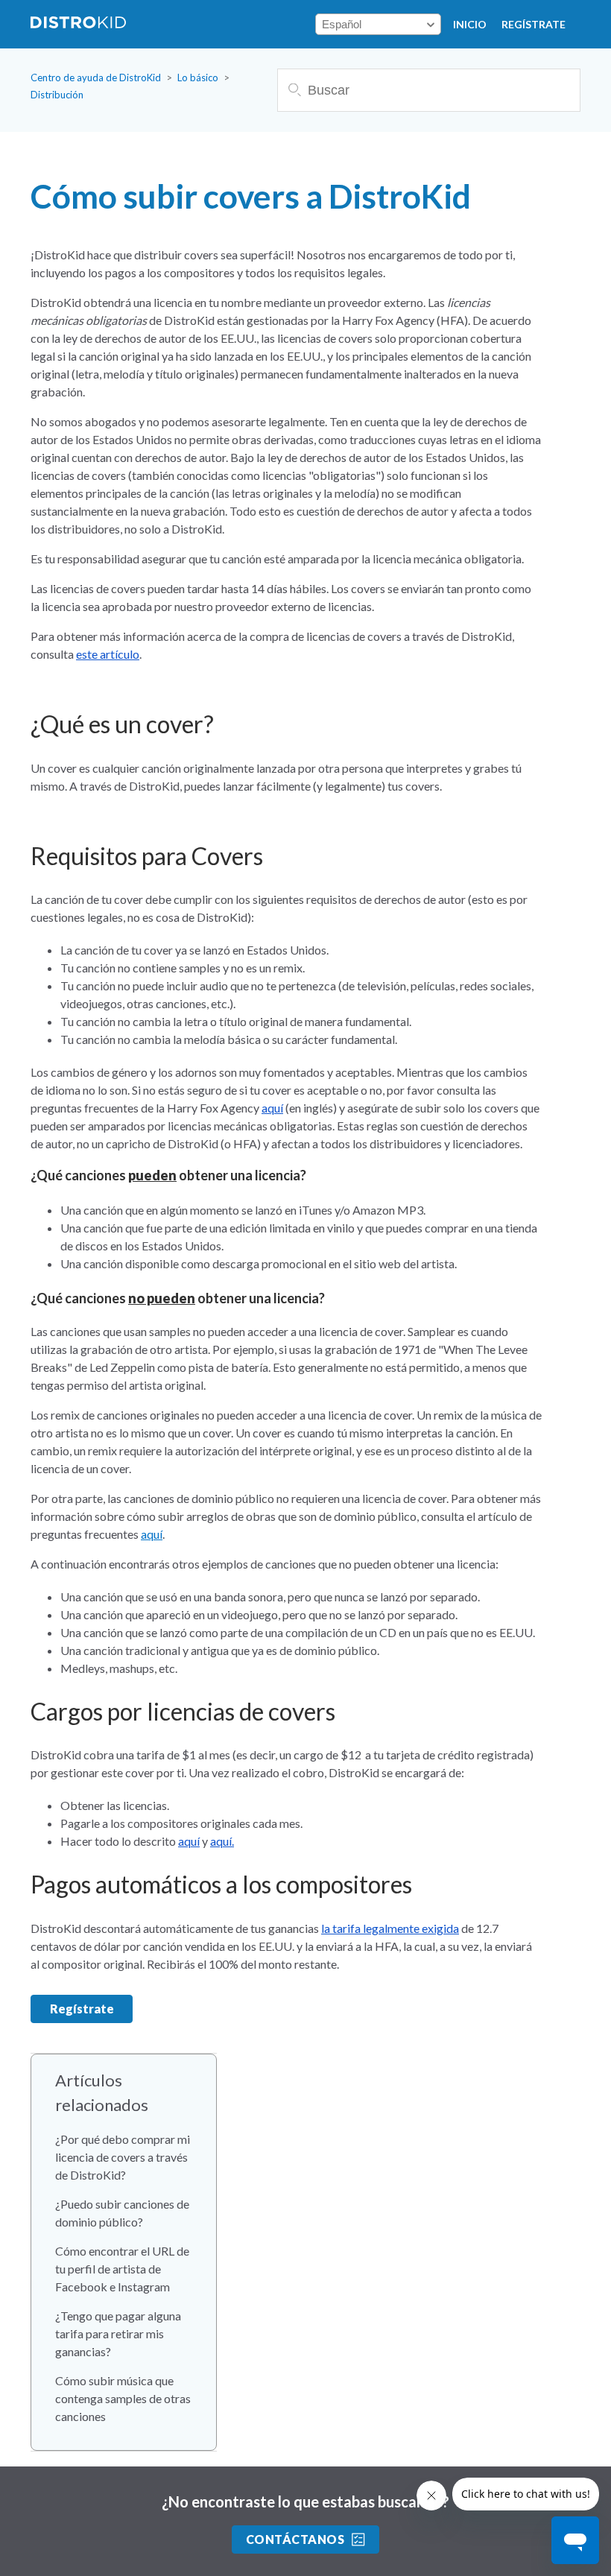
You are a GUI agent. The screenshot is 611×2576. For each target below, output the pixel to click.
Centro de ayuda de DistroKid (96, 77)
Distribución (57, 95)
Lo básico (198, 77)
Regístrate (534, 24)
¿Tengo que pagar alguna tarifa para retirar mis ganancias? (118, 2333)
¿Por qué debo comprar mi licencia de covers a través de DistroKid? (123, 2157)
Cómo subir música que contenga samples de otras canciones (123, 2398)
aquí (152, 1534)
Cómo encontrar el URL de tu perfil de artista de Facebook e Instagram (122, 2269)
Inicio (470, 24)
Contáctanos (295, 2539)
